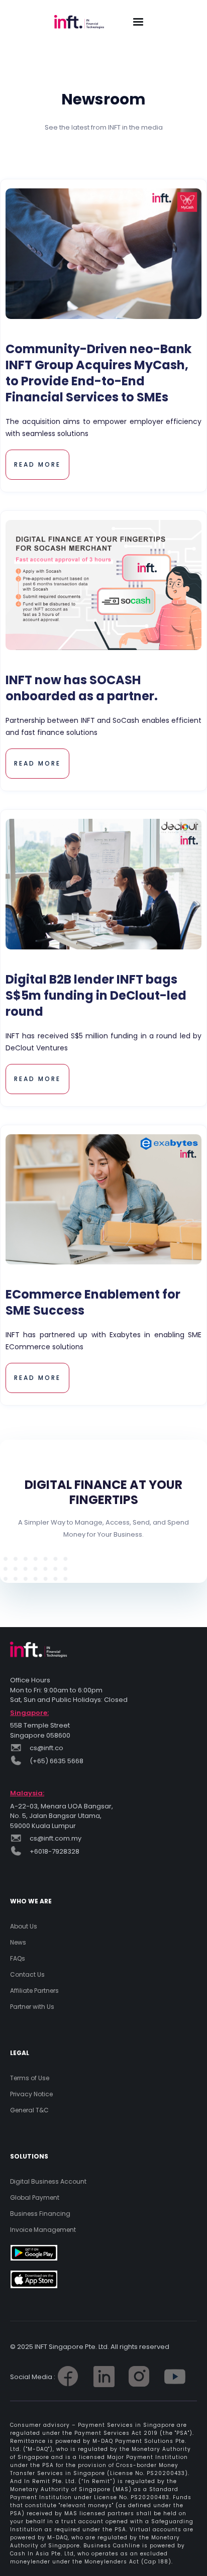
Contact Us (27, 1974)
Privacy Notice (31, 2094)
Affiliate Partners (34, 1991)
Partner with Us (32, 2007)
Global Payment (35, 2197)
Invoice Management (43, 2230)
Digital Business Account (48, 2181)
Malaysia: (27, 1793)
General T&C (29, 2110)
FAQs (18, 1958)
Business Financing (40, 2214)
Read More (37, 464)
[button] (138, 22)
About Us (24, 1926)
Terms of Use (30, 2078)
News (18, 1942)
